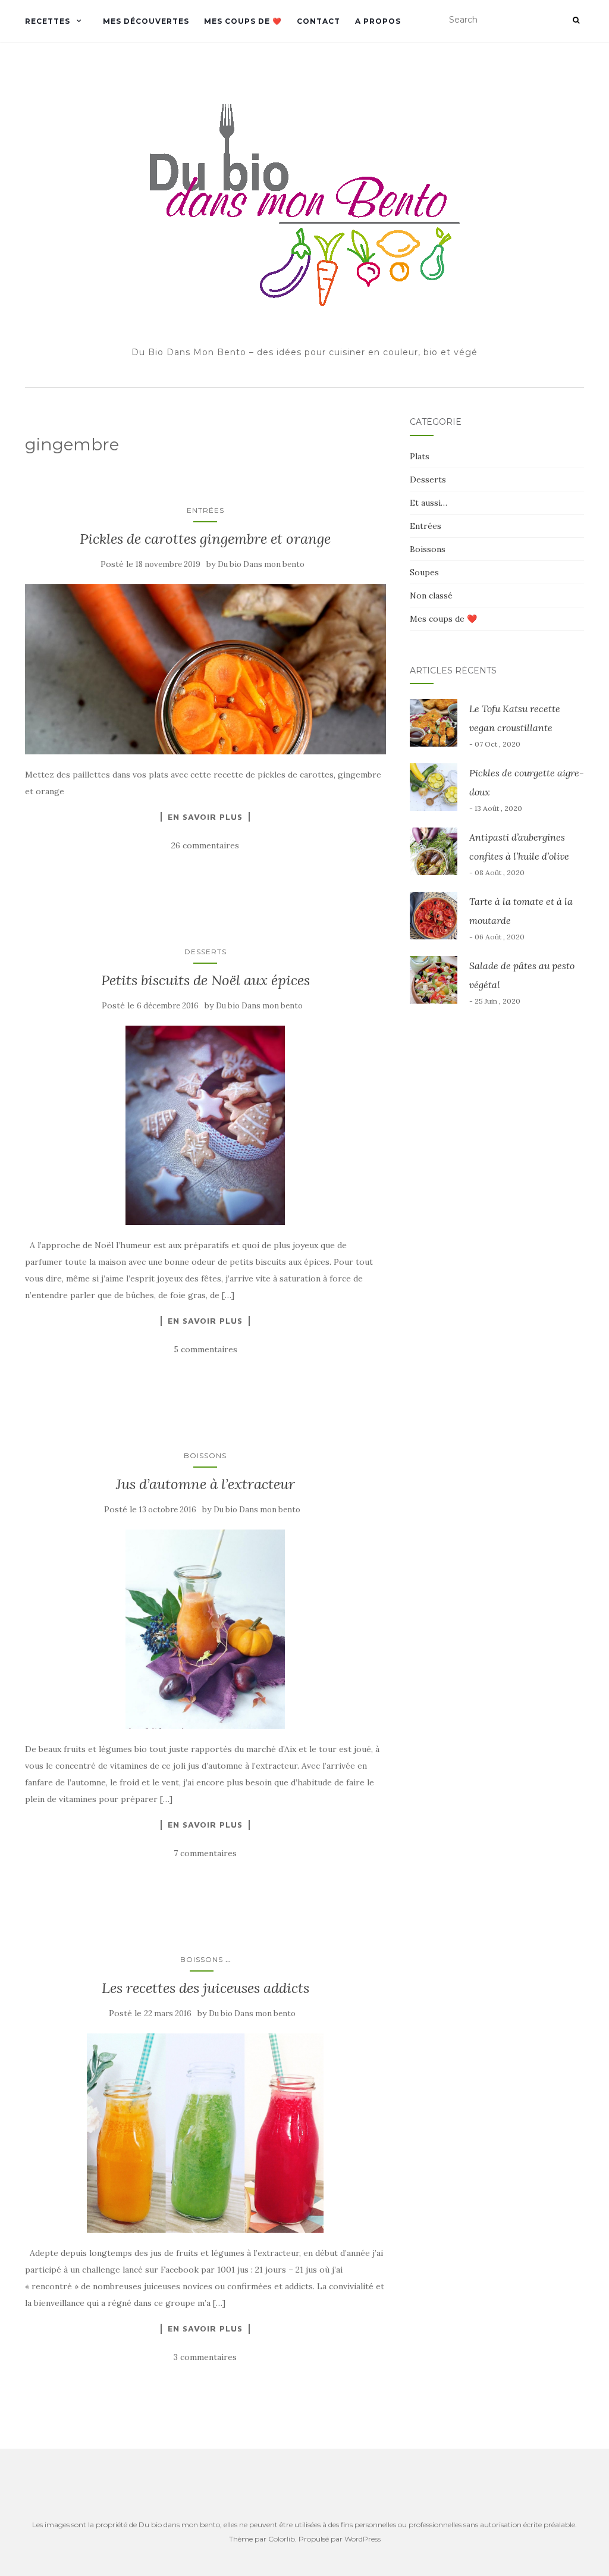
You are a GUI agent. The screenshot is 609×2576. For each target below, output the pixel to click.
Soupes (424, 572)
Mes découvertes (146, 21)
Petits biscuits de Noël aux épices (205, 980)
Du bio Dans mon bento (261, 564)
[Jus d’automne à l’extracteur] (205, 1629)
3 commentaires (205, 2357)
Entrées (205, 510)
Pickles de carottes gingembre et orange (205, 539)
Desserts (205, 952)
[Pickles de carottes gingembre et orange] (205, 669)
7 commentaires (205, 1853)
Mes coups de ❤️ (243, 21)
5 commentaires (205, 1349)
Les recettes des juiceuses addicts (205, 1988)
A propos (378, 21)
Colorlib (282, 2539)
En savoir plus (205, 817)
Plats (420, 456)
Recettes (48, 21)
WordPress (362, 2539)
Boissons (205, 1455)
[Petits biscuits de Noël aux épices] (205, 1125)
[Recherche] (576, 20)
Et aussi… (429, 503)
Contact (318, 21)
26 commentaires (205, 845)
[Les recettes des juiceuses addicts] (205, 2133)
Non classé (431, 596)
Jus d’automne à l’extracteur (205, 1484)
